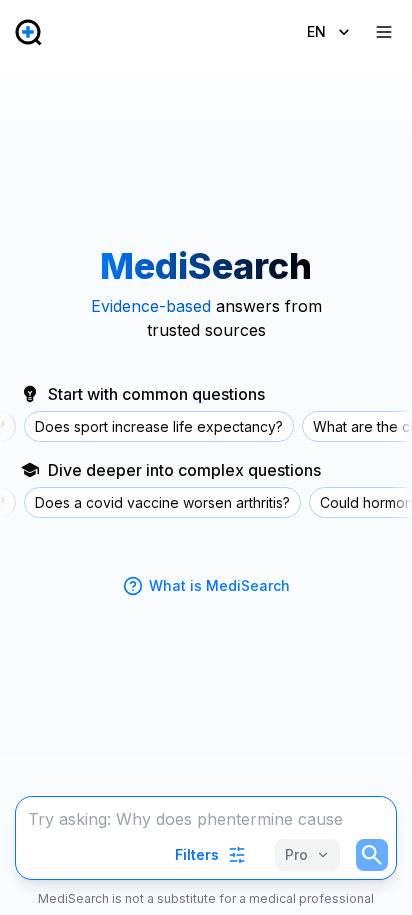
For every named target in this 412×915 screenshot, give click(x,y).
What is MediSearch (219, 585)
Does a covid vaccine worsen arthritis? (162, 502)
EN (316, 31)
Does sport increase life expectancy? (159, 426)
